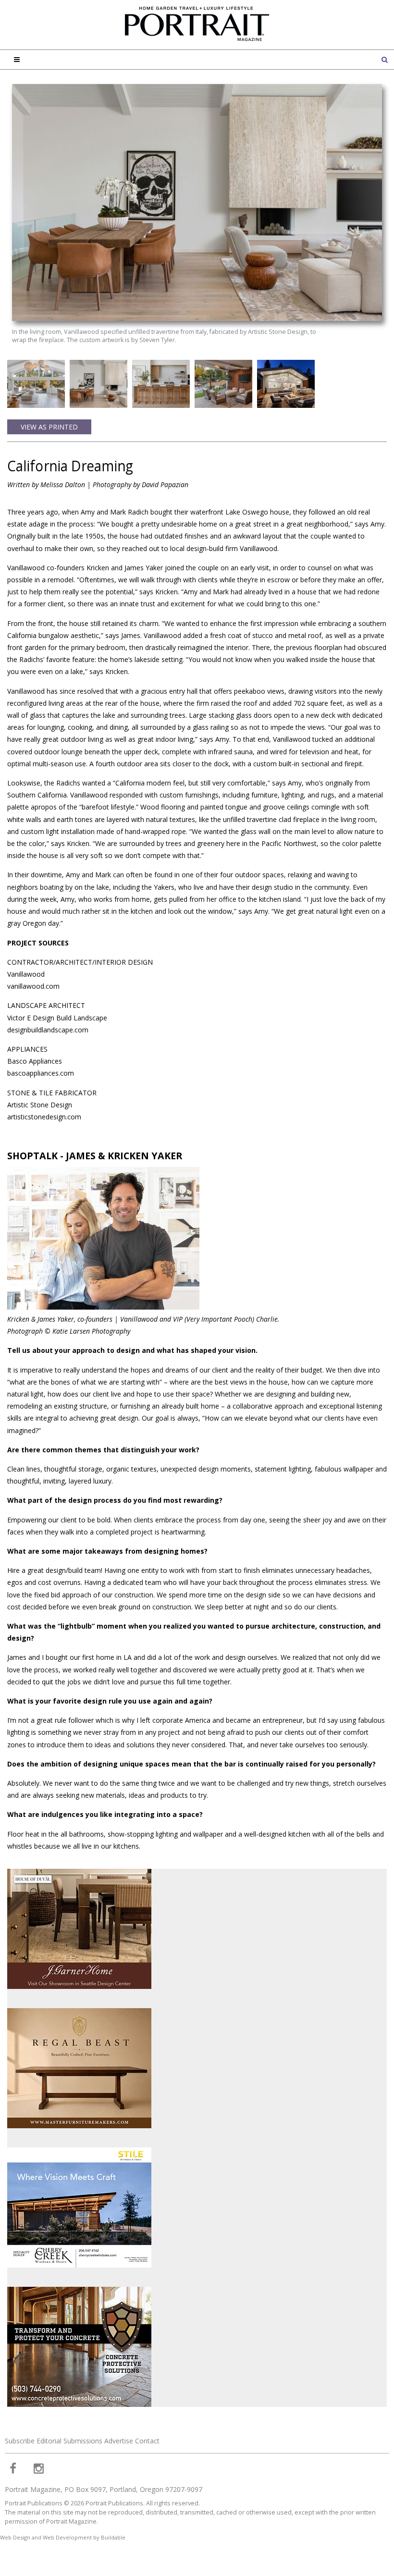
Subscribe (20, 2441)
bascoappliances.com (41, 1073)
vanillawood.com (33, 986)
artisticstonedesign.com (44, 1117)
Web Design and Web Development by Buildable (63, 2537)
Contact (147, 2441)
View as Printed (49, 427)
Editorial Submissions (69, 2441)
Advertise (119, 2441)
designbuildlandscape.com (48, 1030)
